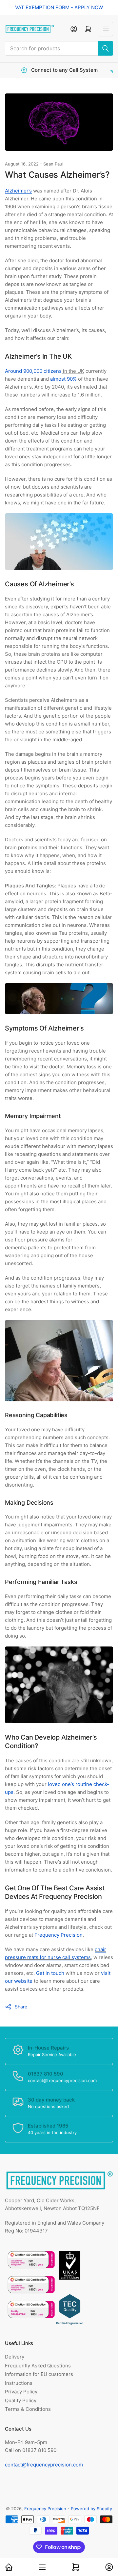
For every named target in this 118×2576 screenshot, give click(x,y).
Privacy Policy (21, 2392)
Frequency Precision (45, 2509)
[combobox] (59, 48)
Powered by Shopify (91, 2509)
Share (21, 2007)
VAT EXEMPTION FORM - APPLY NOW (59, 7)
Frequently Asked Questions (38, 2366)
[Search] (106, 48)
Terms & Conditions (28, 2409)
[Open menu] (106, 29)
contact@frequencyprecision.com (44, 2465)
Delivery (15, 2357)
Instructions (19, 2383)
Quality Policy (21, 2400)
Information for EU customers (39, 2374)
